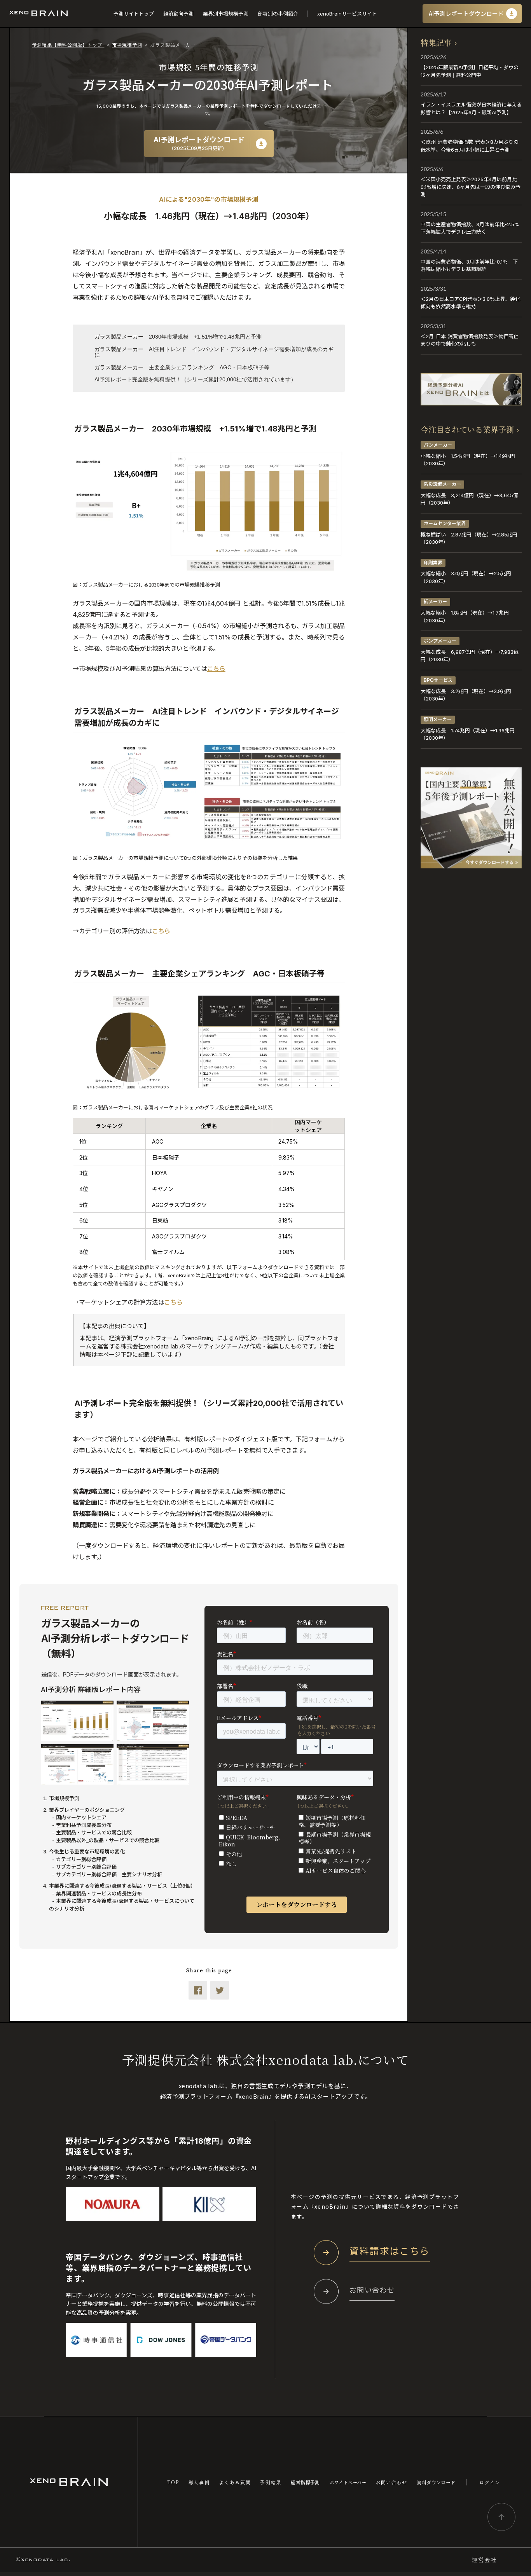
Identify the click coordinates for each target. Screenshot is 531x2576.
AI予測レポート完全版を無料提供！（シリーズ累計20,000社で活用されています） (195, 379)
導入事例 (199, 2482)
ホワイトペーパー (348, 2482)
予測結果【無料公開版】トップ (68, 45)
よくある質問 (235, 2482)
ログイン (490, 2482)
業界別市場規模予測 (226, 14)
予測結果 (271, 2482)
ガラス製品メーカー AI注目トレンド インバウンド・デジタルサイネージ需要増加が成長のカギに (214, 352)
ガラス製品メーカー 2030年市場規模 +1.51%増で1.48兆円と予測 (178, 337)
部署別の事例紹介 (278, 14)
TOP (173, 2482)
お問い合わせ (391, 2482)
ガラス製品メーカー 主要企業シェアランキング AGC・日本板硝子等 (182, 367)
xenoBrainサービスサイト (347, 14)
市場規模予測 (127, 45)
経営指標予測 (305, 2482)
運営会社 (484, 2560)
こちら (216, 669)
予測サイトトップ (134, 14)
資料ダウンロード (436, 2482)
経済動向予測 (178, 14)
